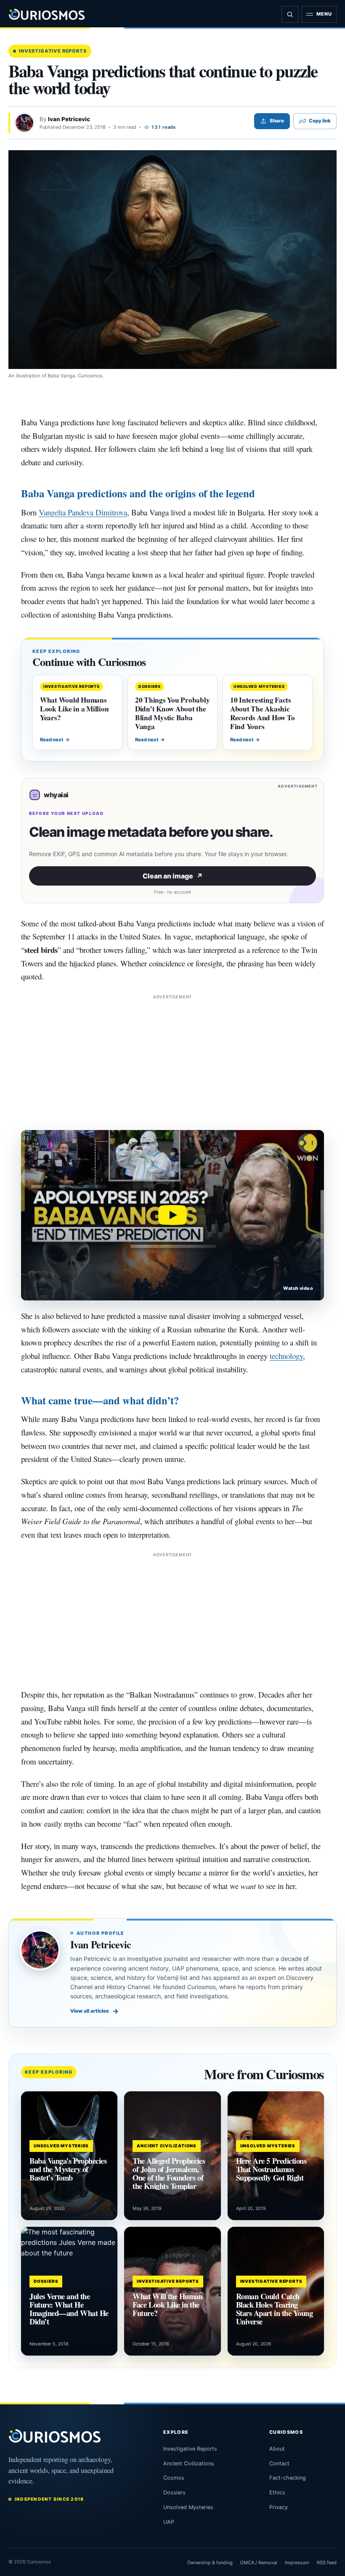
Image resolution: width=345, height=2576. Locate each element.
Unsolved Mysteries (188, 2507)
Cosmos (174, 2478)
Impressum (297, 2563)
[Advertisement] (172, 1060)
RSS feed (327, 2563)
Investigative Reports (53, 51)
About (277, 2449)
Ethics (277, 2492)
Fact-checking (288, 2478)
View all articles (94, 2011)
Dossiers (174, 2492)
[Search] (290, 14)
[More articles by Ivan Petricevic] (24, 123)
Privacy (279, 2507)
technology (286, 1356)
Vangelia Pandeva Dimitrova (83, 512)
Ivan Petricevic (69, 119)
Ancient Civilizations (189, 2463)
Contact (279, 2463)
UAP (169, 2522)
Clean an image (173, 876)
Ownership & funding (210, 2563)
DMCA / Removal (259, 2563)
